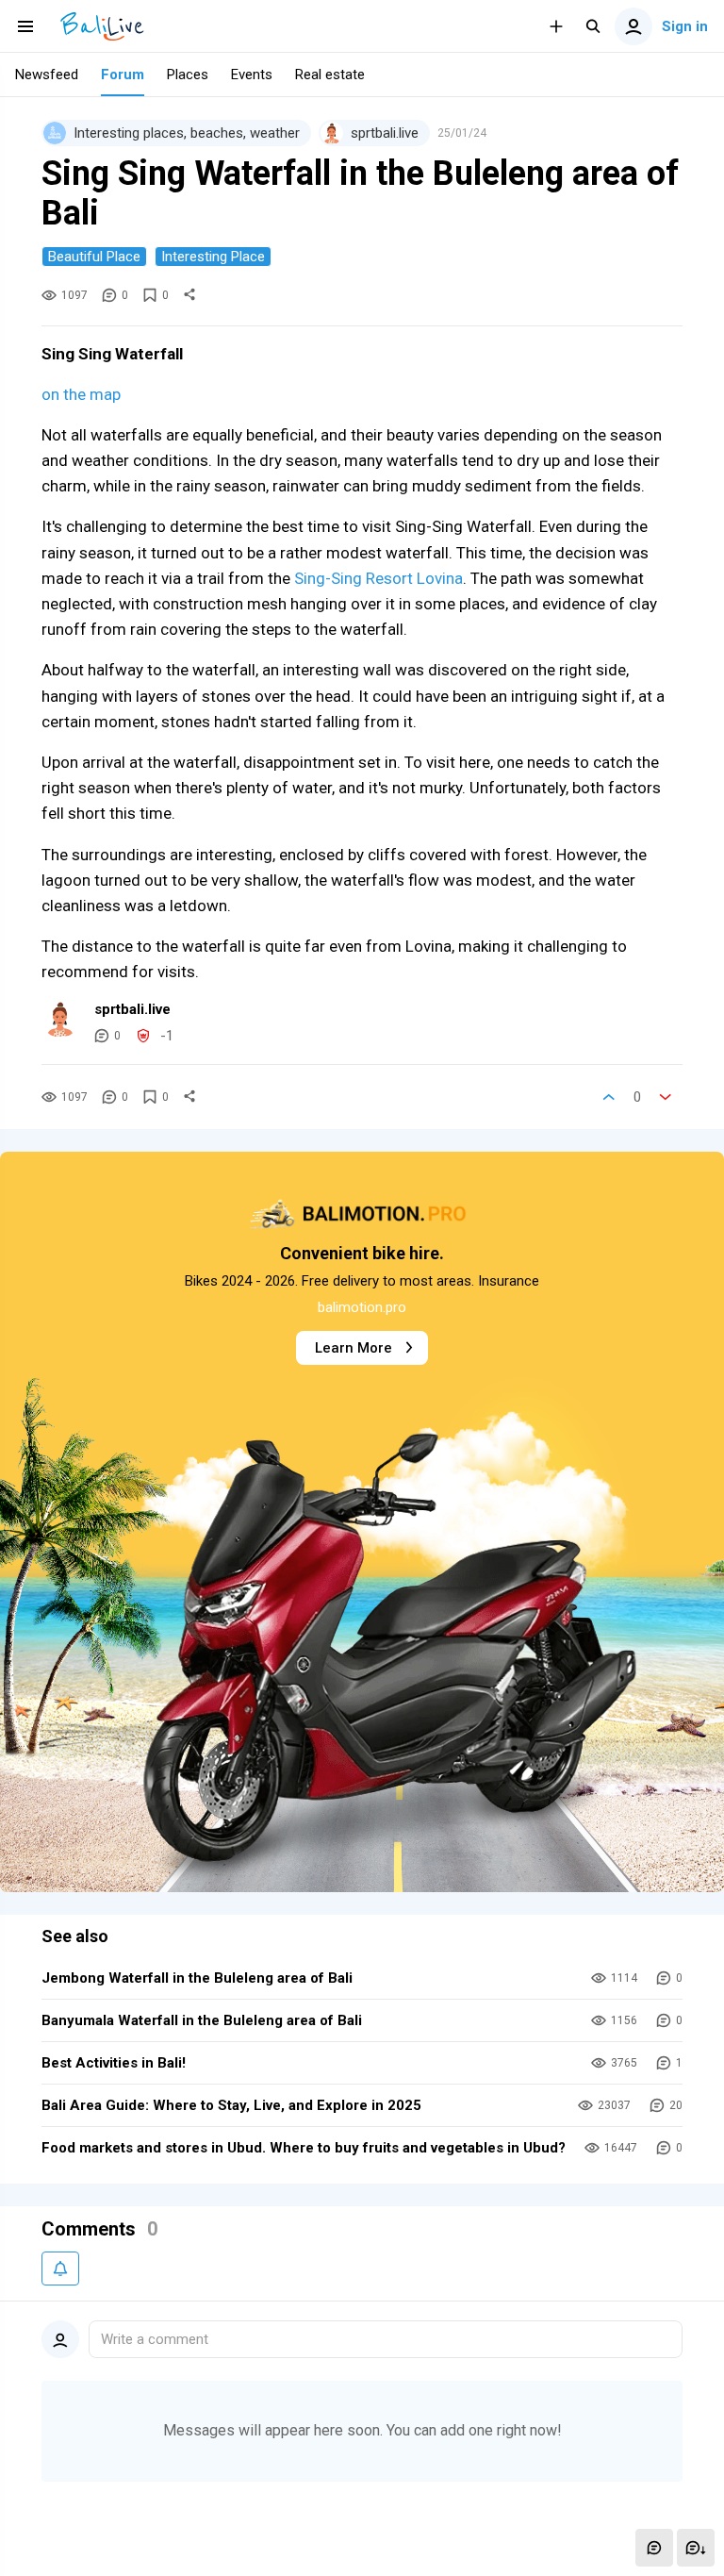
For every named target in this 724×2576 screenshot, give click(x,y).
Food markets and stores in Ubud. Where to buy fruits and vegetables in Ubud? (304, 2148)
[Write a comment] (654, 2548)
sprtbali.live (132, 1009)
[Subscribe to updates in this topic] (60, 2269)
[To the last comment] (696, 2548)
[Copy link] (189, 295)
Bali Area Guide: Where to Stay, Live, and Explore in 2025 (231, 2105)
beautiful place (94, 257)
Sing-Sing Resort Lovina (378, 578)
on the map (81, 394)
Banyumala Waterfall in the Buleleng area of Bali (202, 2020)
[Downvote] (666, 1097)
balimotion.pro (362, 1307)
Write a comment (155, 2339)
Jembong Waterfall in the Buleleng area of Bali (197, 1978)
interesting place (213, 257)
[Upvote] (609, 1097)
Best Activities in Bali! (114, 2063)
